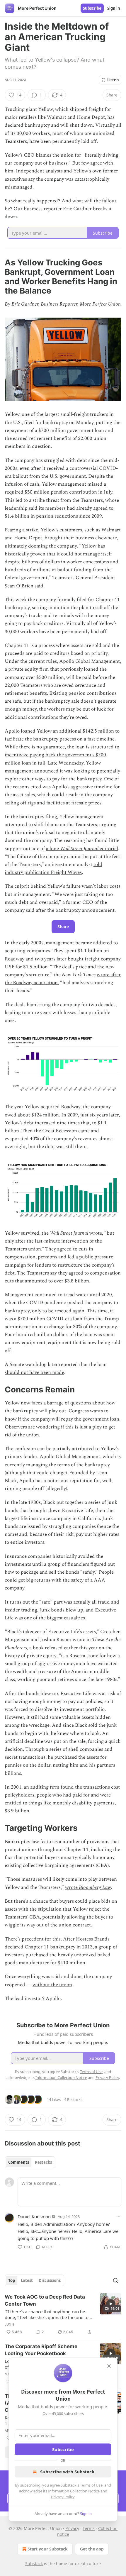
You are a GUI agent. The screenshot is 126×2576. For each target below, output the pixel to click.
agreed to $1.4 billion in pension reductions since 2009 (59, 512)
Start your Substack (48, 2549)
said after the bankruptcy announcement (70, 910)
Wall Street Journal (79, 849)
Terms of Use (91, 2485)
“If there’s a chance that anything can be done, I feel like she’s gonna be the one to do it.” (47, 2314)
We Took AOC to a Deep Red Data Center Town (45, 2300)
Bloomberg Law (95, 1887)
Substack (34, 2564)
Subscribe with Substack (67, 2472)
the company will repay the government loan (71, 1419)
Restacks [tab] (43, 2162)
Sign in (114, 8)
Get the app (92, 2549)
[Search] (115, 2280)
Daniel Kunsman (34, 2216)
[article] (63, 2314)
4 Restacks (73, 2099)
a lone (53, 849)
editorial (108, 849)
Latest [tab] (27, 2280)
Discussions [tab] (50, 2280)
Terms (89, 2528)
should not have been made (34, 1372)
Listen (113, 80)
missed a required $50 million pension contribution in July (58, 488)
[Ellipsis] (118, 2216)
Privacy (72, 2528)
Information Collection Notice (74, 2491)
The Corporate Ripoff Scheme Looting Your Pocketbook (41, 2350)
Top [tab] (12, 2280)
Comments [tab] (19, 2162)
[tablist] (30, 2162)
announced (46, 771)
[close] (109, 2366)
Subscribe (92, 8)
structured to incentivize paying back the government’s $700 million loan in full (62, 755)
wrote (96, 1233)
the (46, 1233)
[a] (111, 2304)
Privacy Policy (63, 2497)
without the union (52, 1985)
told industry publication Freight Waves (53, 868)
